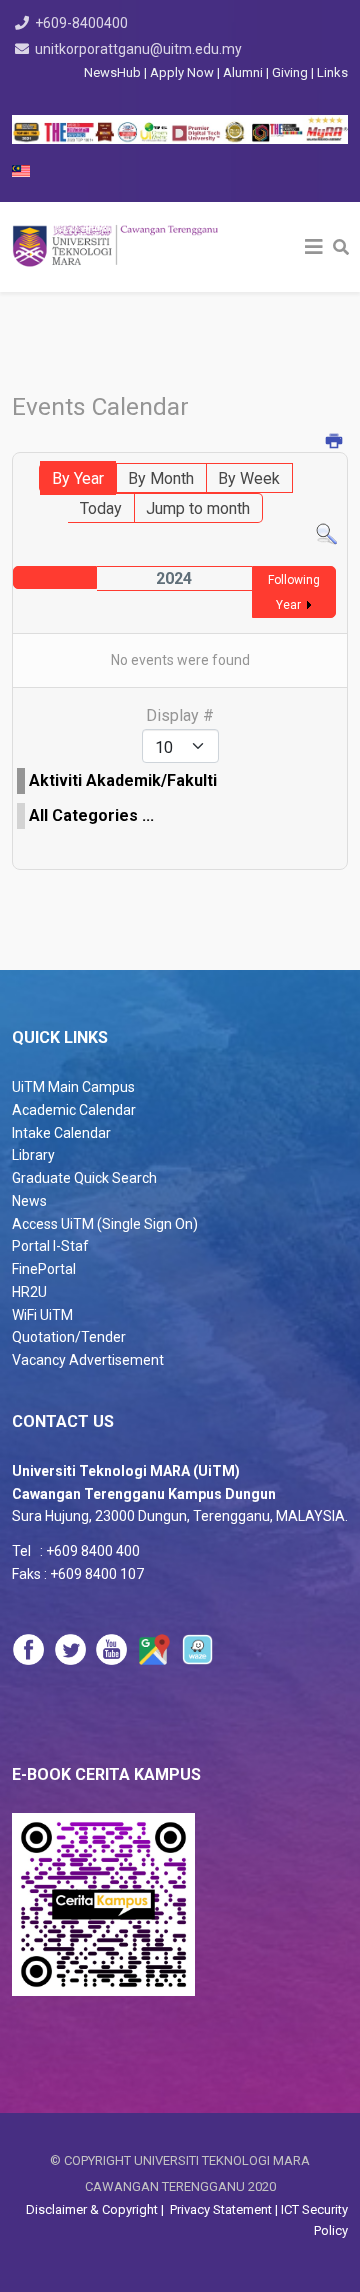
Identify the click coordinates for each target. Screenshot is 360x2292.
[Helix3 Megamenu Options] (314, 247)
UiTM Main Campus (73, 1087)
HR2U (29, 1292)
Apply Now (182, 72)
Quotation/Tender (69, 1337)
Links (332, 72)
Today (101, 508)
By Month (161, 478)
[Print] (334, 442)
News (29, 1201)
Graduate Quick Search (84, 1178)
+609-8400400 (81, 23)
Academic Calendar (74, 1110)
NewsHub (112, 72)
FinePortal (44, 1269)
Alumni (244, 72)
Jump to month (198, 508)
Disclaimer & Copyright (93, 2209)
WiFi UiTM (42, 1315)
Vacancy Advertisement (88, 1360)
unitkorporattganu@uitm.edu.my (138, 49)
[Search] (326, 534)
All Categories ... (91, 815)
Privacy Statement (219, 2209)
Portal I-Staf (50, 1246)
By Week (249, 478)
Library (33, 1155)
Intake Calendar (61, 1133)
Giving (290, 72)
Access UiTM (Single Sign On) (105, 1224)
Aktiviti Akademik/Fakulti (123, 780)
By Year (78, 478)
